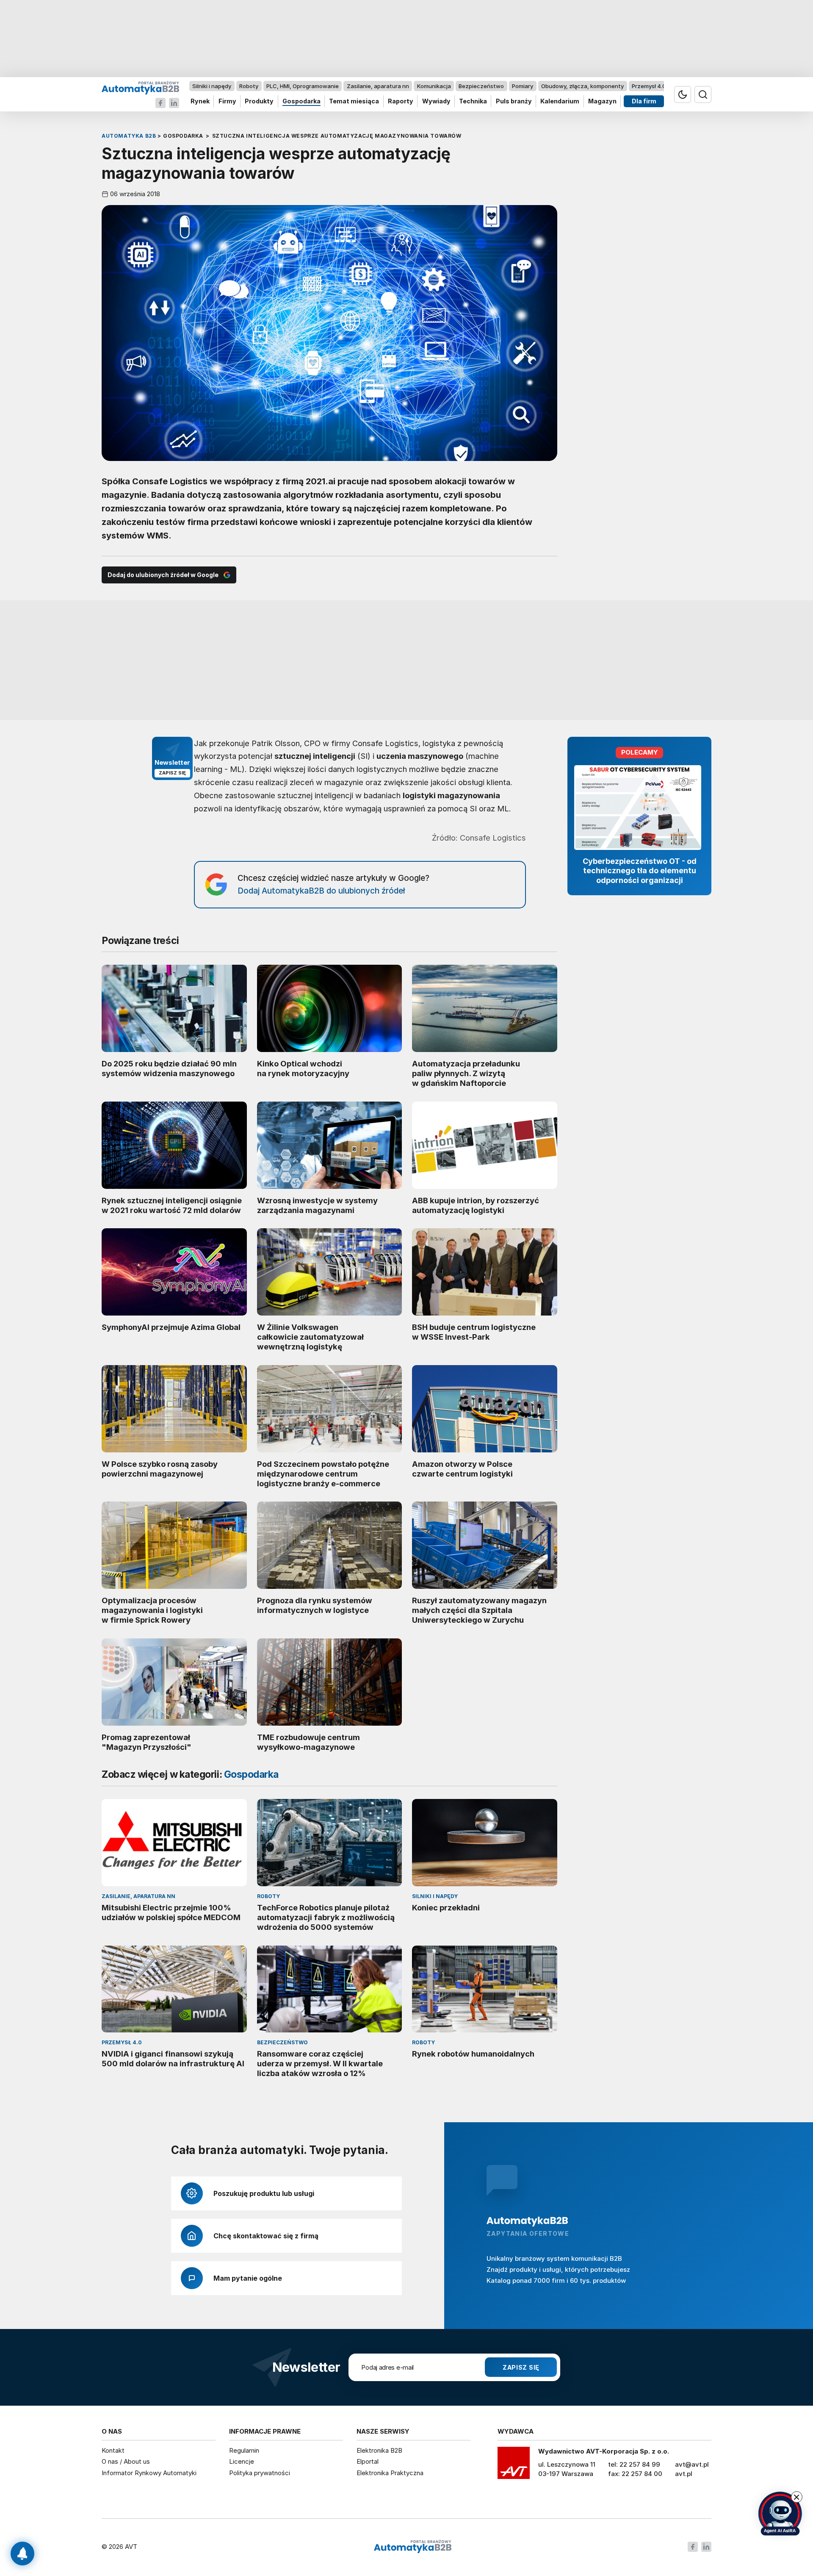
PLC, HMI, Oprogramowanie (303, 86)
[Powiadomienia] (22, 2554)
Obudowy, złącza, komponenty (582, 86)
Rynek (200, 101)
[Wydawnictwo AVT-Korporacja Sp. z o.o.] (514, 2466)
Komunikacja (434, 86)
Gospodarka (301, 101)
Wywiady (436, 101)
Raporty (401, 101)
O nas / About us (126, 2461)
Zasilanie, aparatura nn (378, 86)
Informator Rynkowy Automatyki (149, 2473)
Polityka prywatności (260, 2473)
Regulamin (244, 2450)
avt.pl (684, 2474)
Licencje (242, 2461)
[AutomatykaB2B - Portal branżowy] (140, 87)
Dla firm (644, 101)
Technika (473, 101)
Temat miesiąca (354, 101)
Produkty (259, 101)
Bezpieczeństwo (481, 86)
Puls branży (514, 101)
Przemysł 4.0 (649, 86)
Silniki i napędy (212, 86)
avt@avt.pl (692, 2464)
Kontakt (113, 2450)
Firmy (227, 101)
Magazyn (602, 101)
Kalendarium (560, 101)
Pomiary (523, 86)
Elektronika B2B (379, 2450)
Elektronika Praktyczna (390, 2473)
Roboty (249, 86)
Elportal (368, 2461)
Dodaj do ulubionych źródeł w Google (163, 575)
